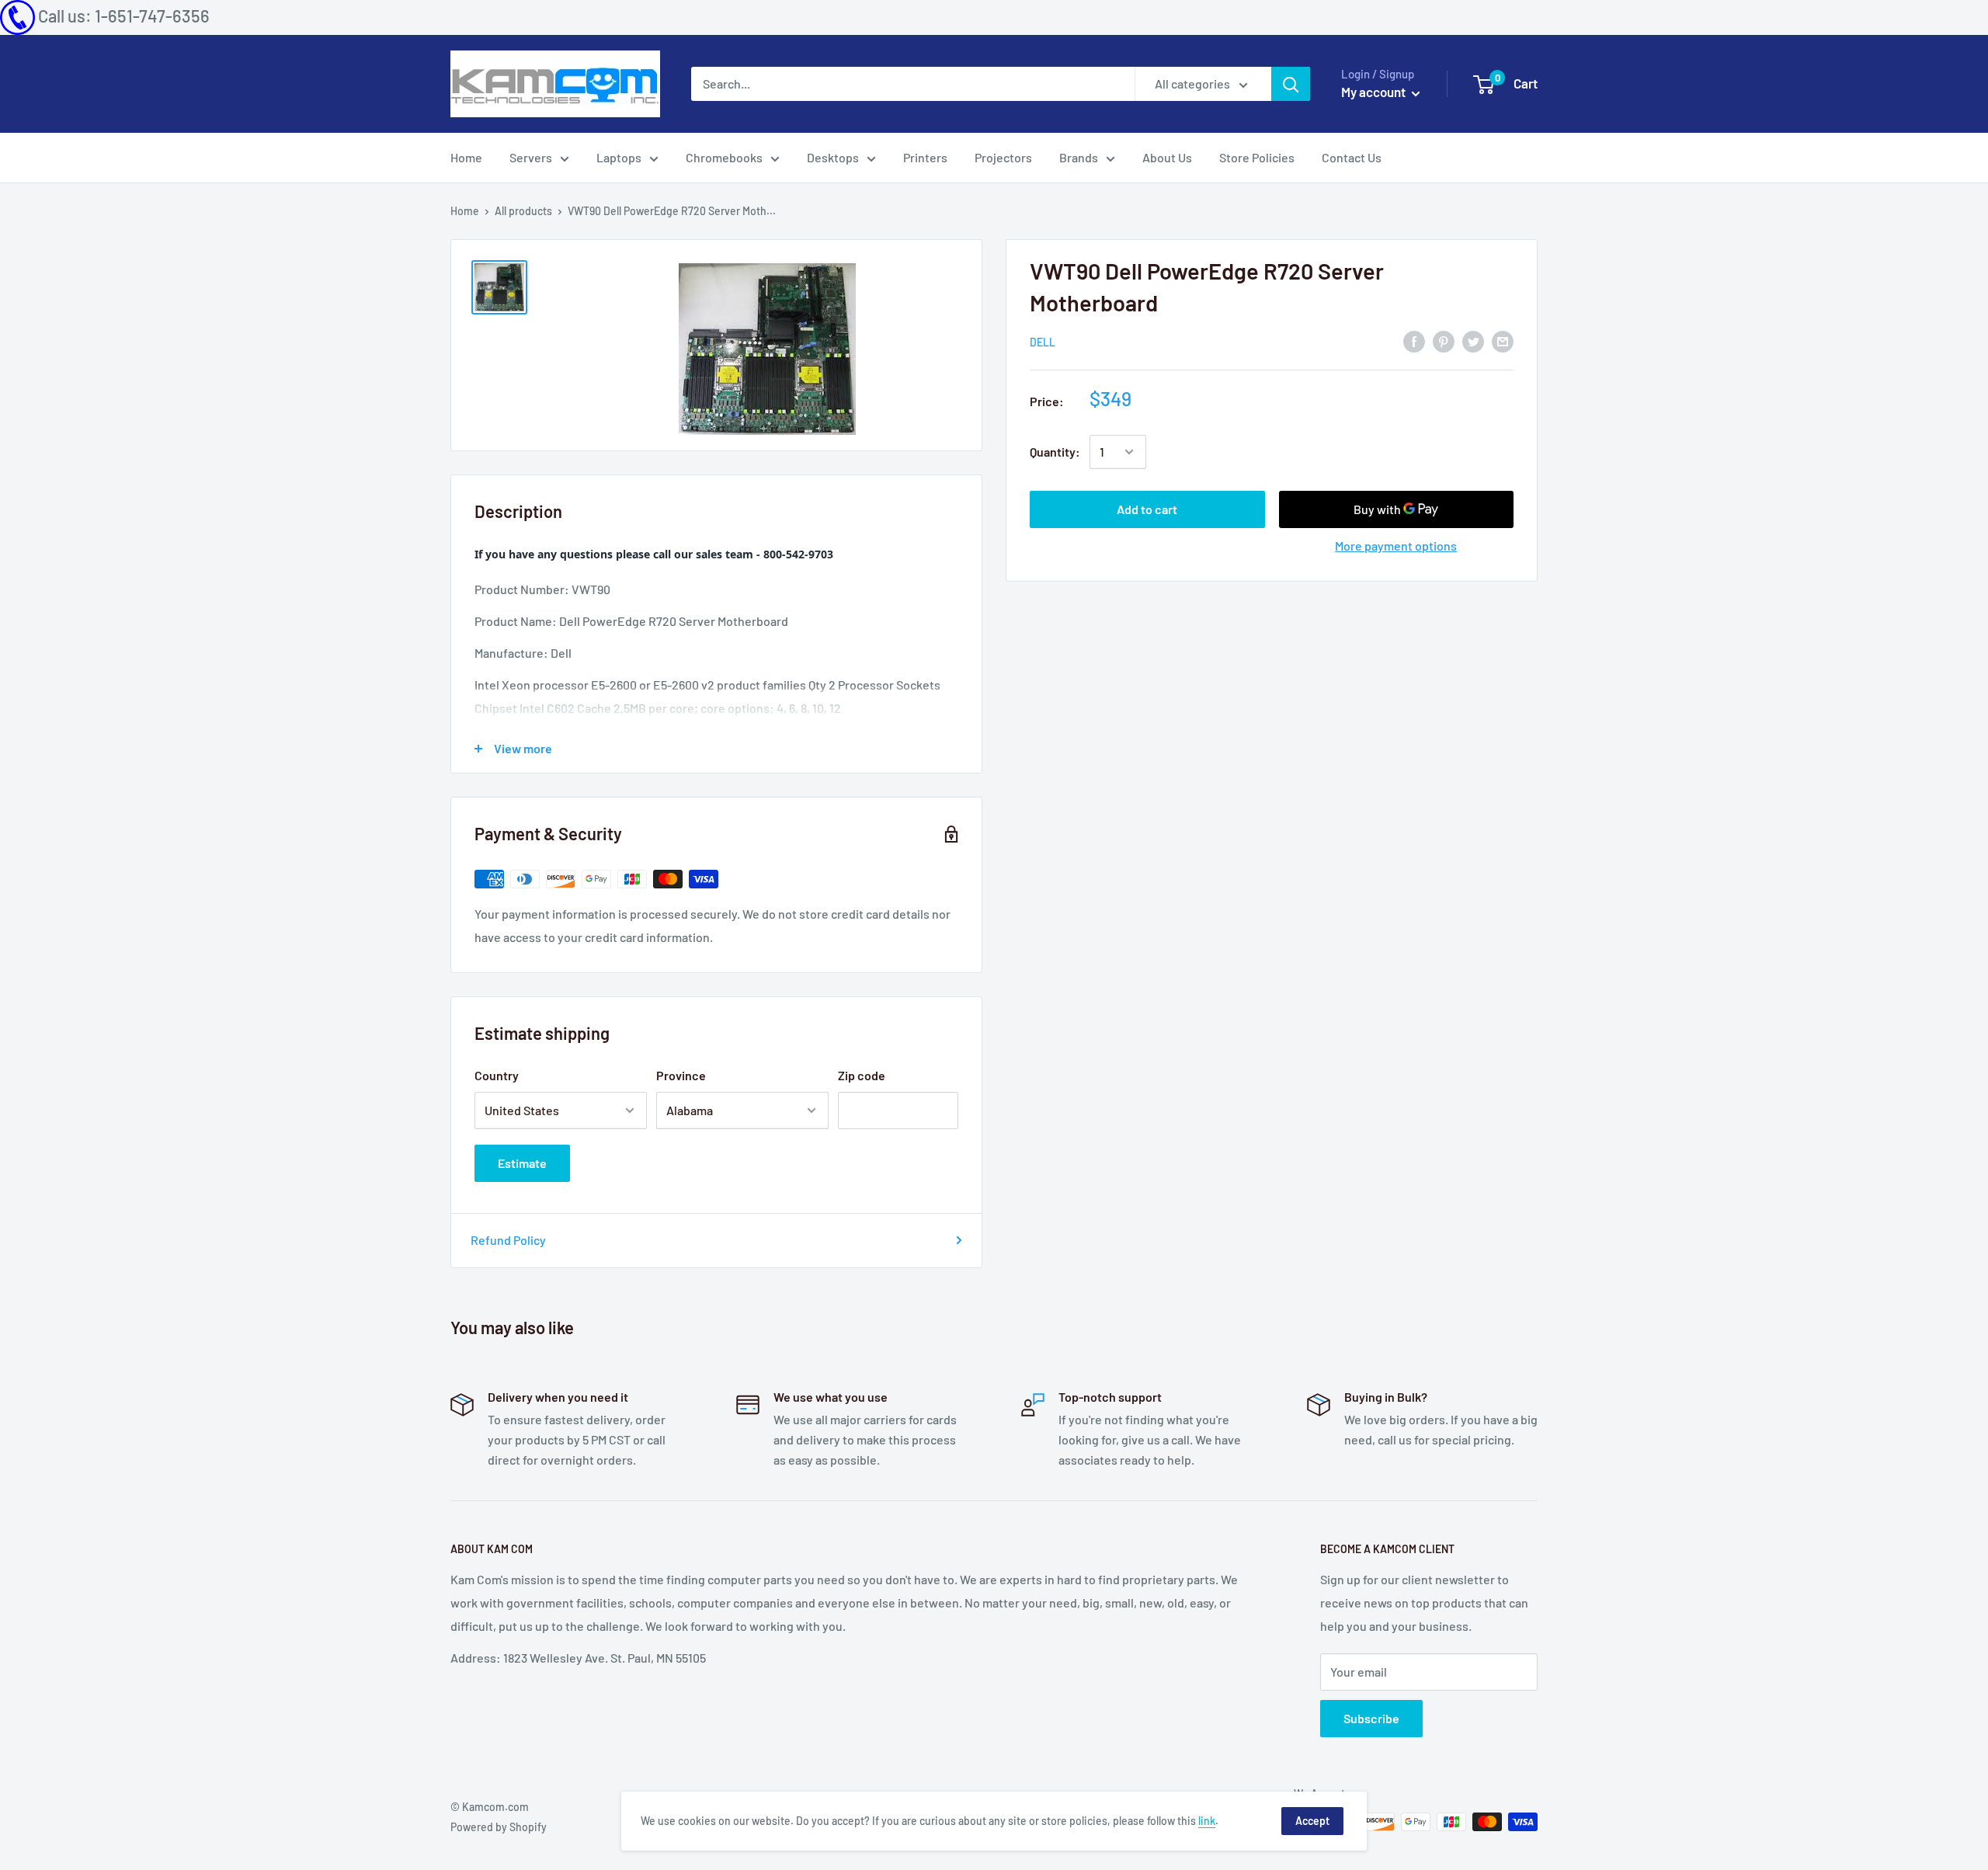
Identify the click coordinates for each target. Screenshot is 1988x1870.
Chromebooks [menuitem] (724, 157)
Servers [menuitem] (531, 157)
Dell (1043, 342)
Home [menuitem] (466, 157)
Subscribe (1371, 1718)
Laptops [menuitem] (619, 157)
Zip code (862, 1075)
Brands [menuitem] (1079, 157)
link (1207, 1821)
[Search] (1291, 84)
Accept (1312, 1821)
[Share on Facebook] (1414, 341)
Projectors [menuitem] (1003, 157)
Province (681, 1075)
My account (1375, 92)
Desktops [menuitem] (833, 157)
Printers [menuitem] (925, 157)
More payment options (1396, 546)
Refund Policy (508, 1240)
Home (465, 211)
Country (497, 1075)
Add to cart (1147, 509)
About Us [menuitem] (1167, 157)
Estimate (522, 1163)
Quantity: (1055, 452)
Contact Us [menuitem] (1352, 157)
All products (523, 211)
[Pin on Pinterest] (1444, 341)
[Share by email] (1503, 341)
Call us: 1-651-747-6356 (124, 16)
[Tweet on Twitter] (1473, 341)
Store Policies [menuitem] (1257, 157)
